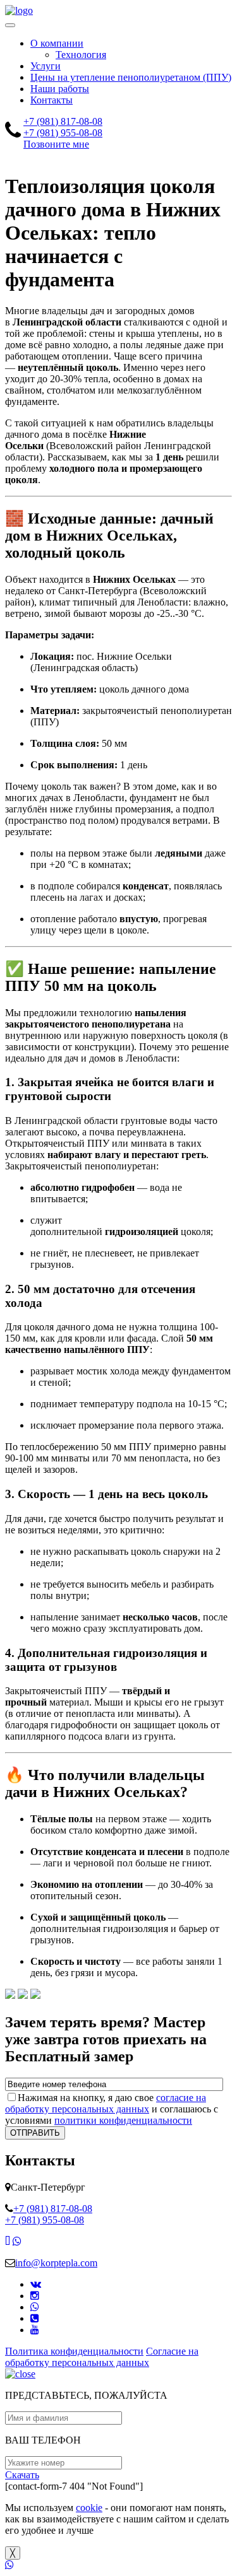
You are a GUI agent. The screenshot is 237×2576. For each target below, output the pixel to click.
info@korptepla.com (56, 2263)
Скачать (22, 2475)
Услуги (46, 66)
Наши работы (60, 89)
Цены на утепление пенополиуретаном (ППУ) (131, 77)
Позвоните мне (56, 144)
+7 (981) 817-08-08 (63, 121)
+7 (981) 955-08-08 (63, 133)
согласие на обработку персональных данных (106, 2103)
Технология (81, 55)
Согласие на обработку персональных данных (102, 2357)
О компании (57, 43)
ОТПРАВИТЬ (35, 2133)
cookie (89, 2508)
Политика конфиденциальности (74, 2351)
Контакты (52, 100)
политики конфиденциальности (123, 2120)
